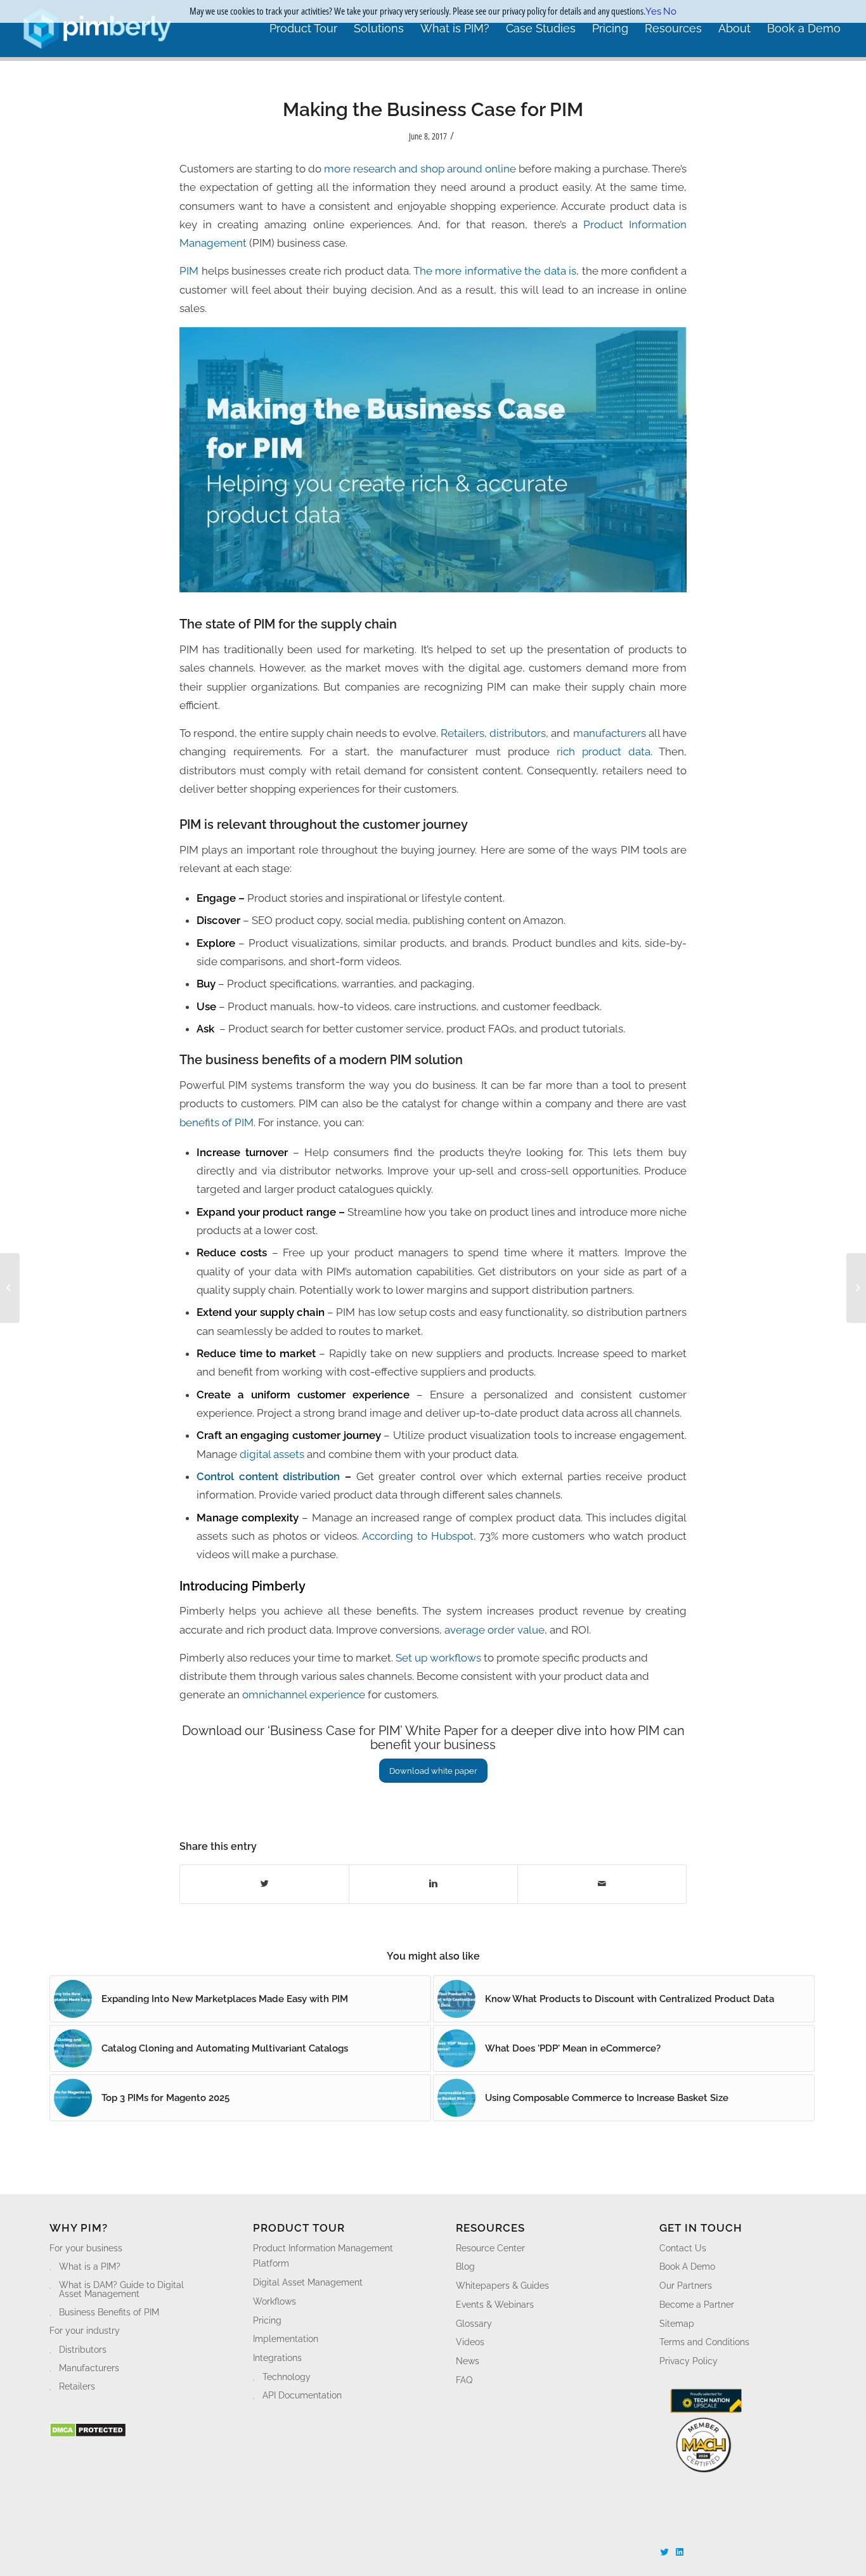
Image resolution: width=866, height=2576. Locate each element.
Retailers (462, 733)
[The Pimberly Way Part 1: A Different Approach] (856, 1288)
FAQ (464, 2380)
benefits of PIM (217, 1122)
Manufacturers (89, 2368)
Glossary (474, 2324)
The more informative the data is (495, 271)
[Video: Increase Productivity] (10, 1288)
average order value (494, 1630)
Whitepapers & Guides (502, 2286)
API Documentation (302, 2395)
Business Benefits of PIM (109, 2312)
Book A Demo (687, 2267)
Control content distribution (268, 1476)
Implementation (286, 2339)
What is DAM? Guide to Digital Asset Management (121, 2289)
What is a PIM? (90, 2267)
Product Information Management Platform (323, 2256)
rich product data (600, 751)
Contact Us (683, 2248)
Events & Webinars (495, 2305)
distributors (518, 733)
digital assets (272, 1454)
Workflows (275, 2301)
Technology (287, 2377)
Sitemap (677, 2324)
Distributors (83, 2350)
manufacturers (610, 733)
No (670, 11)
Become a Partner (697, 2305)
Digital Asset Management (308, 2282)
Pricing (267, 2320)
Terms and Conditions (704, 2342)
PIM (189, 271)
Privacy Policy (688, 2361)
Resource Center (490, 2248)
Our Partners (686, 2286)
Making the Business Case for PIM (433, 109)
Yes (653, 11)
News (468, 2361)
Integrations (277, 2358)
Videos (470, 2342)
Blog (465, 2267)
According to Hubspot (417, 1536)
